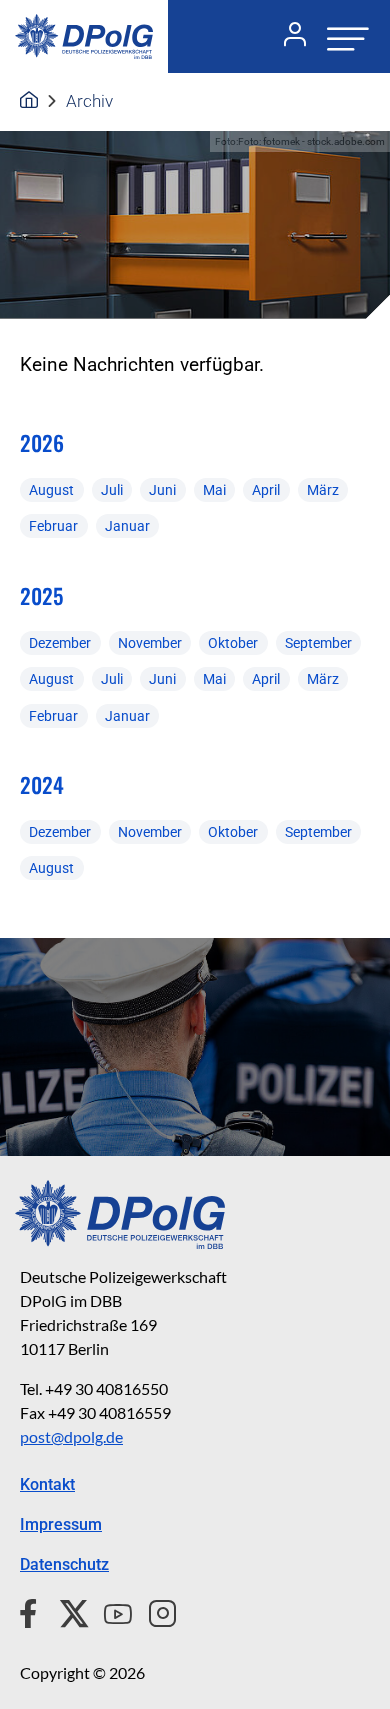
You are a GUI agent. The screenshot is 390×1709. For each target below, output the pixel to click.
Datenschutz (64, 1564)
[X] (66, 1611)
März (323, 490)
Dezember (60, 643)
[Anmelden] (287, 37)
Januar (127, 526)
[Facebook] (32, 1611)
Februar (53, 526)
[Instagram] (154, 1611)
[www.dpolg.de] (29, 101)
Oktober (233, 643)
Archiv (89, 101)
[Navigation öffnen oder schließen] (342, 36)
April (266, 490)
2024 (42, 784)
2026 (42, 442)
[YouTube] (110, 1611)
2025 (41, 595)
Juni (162, 490)
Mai (214, 490)
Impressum (61, 1524)
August (51, 490)
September (318, 643)
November (150, 643)
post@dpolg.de (71, 1436)
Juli (112, 490)
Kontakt (47, 1484)
